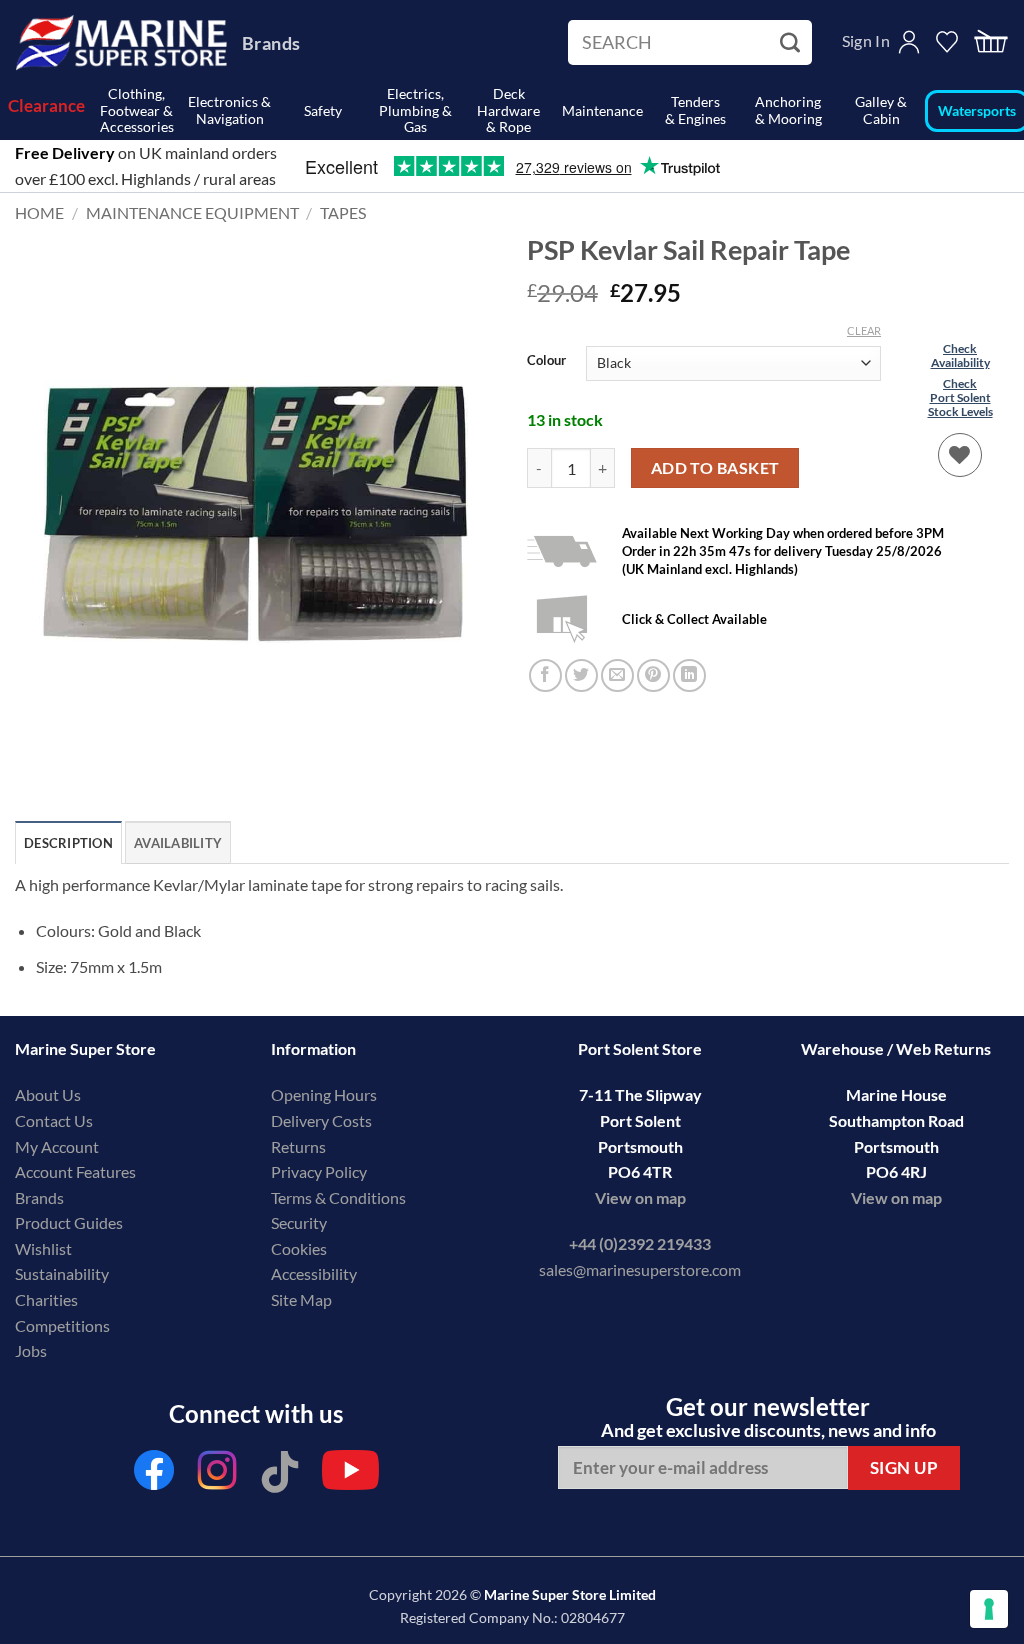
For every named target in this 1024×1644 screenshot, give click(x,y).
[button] (991, 42)
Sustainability (62, 1273)
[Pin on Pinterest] (653, 675)
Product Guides (69, 1222)
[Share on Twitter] (581, 675)
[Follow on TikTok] (280, 1475)
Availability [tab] (178, 843)
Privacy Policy (319, 1171)
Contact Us (54, 1120)
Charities (48, 1299)
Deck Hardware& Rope (508, 111)
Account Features (75, 1171)
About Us (48, 1094)
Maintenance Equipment (192, 212)
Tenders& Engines (695, 110)
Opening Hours (324, 1094)
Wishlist (43, 1248)
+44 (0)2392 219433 (640, 1243)
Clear (864, 330)
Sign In (866, 40)
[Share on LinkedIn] (689, 675)
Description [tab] (68, 843)
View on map (640, 1197)
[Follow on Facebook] (154, 1475)
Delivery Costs (321, 1120)
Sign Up (904, 1467)
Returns (298, 1146)
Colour (546, 361)
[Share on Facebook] (545, 675)
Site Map (301, 1299)
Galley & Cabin (881, 110)
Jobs (31, 1350)
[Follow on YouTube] (350, 1475)
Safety (323, 110)
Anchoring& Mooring (788, 110)
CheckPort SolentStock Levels (960, 398)
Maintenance (602, 110)
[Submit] (792, 43)
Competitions (62, 1325)
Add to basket (715, 468)
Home (39, 212)
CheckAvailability (960, 355)
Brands (271, 43)
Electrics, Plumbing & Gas (415, 111)
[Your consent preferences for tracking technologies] (989, 1609)
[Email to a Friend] (617, 675)
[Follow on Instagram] (217, 1475)
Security (299, 1222)
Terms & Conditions (338, 1197)
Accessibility (314, 1273)
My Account (57, 1146)
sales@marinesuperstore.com (640, 1269)
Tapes (343, 212)
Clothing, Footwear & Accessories (137, 111)
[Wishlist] (960, 455)
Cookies (299, 1248)
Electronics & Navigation (229, 110)
